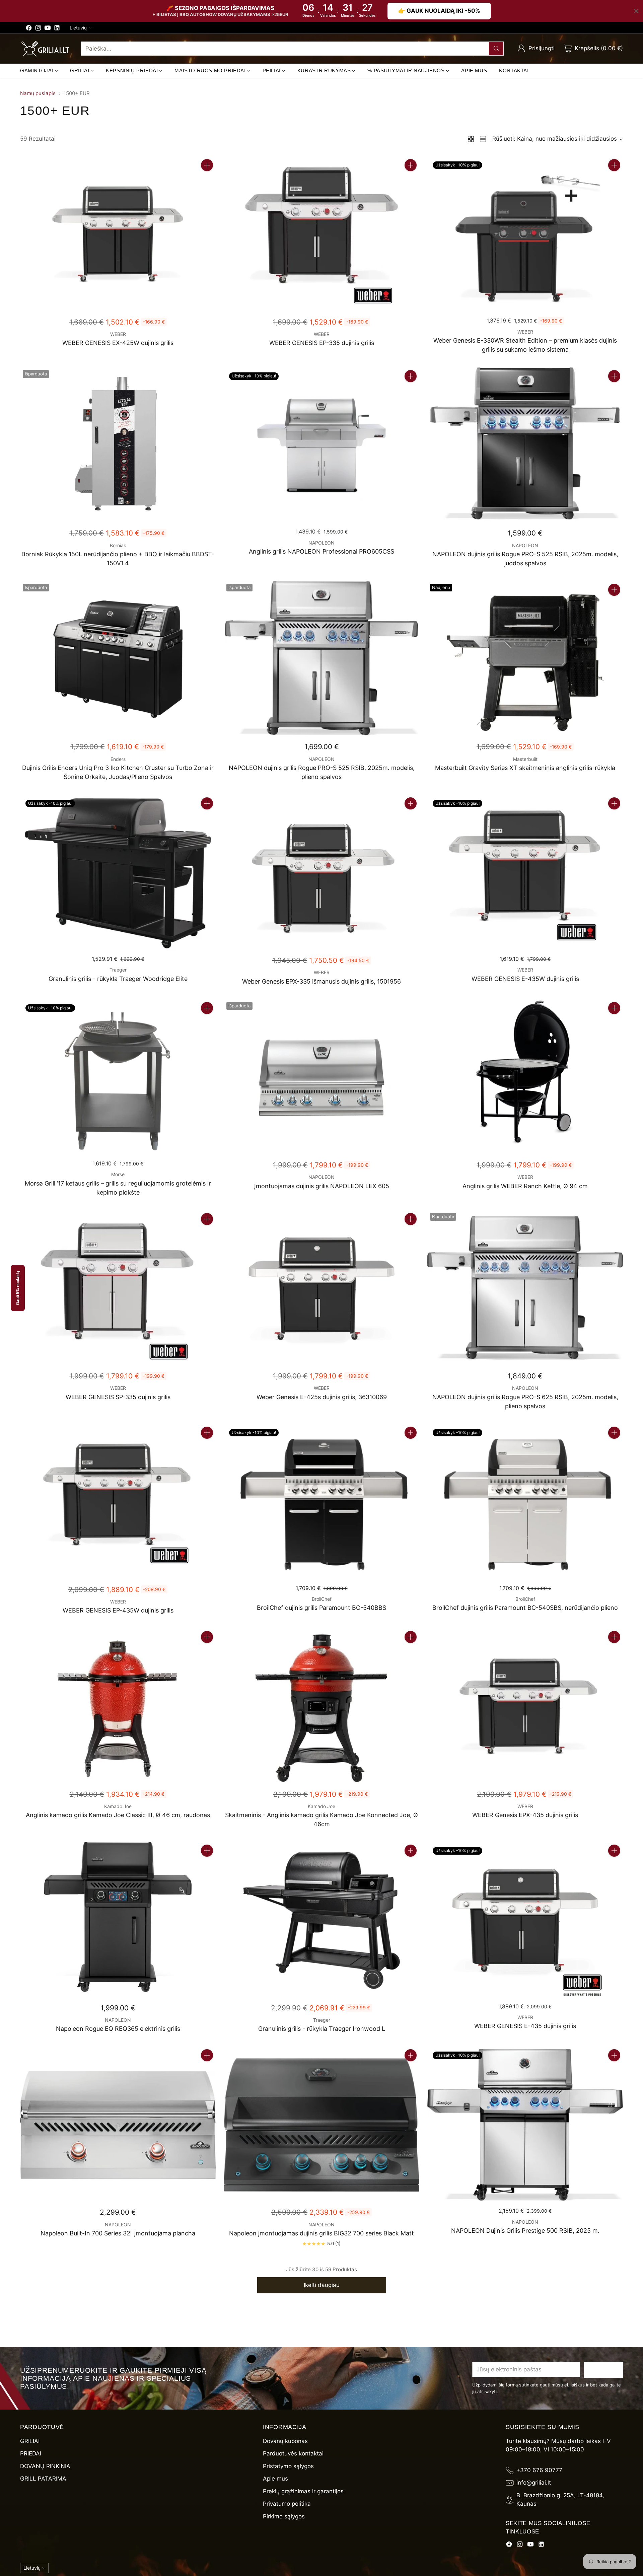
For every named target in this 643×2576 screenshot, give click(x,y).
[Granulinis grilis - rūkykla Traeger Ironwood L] (321, 1920)
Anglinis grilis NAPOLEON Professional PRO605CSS (321, 551)
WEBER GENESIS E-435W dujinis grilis (525, 979)
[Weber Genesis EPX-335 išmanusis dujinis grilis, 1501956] (321, 873)
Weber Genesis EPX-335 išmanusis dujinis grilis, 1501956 (321, 981)
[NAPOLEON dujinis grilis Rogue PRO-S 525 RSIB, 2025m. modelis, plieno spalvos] (321, 659)
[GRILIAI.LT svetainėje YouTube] (48, 29)
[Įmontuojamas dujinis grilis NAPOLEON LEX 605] (321, 1078)
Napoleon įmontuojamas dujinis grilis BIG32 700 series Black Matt (321, 2233)
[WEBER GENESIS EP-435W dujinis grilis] (118, 1502)
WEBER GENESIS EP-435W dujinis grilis (118, 1610)
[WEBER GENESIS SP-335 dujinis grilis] (118, 1289)
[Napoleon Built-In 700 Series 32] (118, 2125)
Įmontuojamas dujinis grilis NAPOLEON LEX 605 (322, 1186)
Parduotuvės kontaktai (293, 2453)
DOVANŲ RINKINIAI (46, 2466)
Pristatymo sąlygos (288, 2466)
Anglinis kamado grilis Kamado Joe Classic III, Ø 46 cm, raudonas (118, 1815)
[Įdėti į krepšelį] (207, 165)
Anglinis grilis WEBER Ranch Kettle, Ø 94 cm (525, 1186)
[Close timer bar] (636, 11)
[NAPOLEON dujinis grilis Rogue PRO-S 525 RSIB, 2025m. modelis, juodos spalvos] (525, 446)
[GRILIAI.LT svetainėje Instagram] (38, 29)
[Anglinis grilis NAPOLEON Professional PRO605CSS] (321, 446)
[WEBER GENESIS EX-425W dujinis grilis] (118, 235)
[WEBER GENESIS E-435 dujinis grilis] (525, 1920)
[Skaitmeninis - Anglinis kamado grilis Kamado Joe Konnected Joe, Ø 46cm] (321, 1706)
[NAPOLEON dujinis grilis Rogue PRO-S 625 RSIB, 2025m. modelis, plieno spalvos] (525, 1289)
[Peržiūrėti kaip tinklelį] (471, 139)
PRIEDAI (31, 2453)
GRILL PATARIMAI (44, 2479)
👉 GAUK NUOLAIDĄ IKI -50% (439, 11)
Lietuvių (78, 28)
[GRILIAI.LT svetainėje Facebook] (29, 29)
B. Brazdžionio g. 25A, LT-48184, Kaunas (560, 2500)
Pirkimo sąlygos (284, 2516)
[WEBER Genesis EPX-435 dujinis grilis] (525, 1706)
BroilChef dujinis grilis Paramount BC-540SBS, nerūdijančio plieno (525, 1608)
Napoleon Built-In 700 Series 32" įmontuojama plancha (118, 2233)
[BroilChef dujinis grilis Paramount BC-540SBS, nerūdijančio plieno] (525, 1502)
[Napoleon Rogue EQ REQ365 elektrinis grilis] (118, 1920)
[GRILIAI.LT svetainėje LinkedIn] (57, 29)
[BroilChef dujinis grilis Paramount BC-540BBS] (321, 1502)
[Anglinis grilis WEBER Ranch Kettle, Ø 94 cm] (525, 1078)
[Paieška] (496, 49)
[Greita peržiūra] (207, 180)
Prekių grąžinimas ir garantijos (303, 2491)
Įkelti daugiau (322, 2285)
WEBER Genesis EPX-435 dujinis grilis (525, 1815)
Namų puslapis (38, 93)
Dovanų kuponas (285, 2441)
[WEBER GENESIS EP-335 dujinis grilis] (321, 235)
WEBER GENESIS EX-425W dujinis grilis (118, 343)
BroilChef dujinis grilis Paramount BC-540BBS (321, 1608)
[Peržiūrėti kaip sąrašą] (483, 139)
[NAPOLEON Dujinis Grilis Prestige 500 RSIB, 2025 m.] (525, 2125)
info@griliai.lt (534, 2483)
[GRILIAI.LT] (45, 49)
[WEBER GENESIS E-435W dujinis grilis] (525, 873)
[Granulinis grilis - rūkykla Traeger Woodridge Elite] (118, 873)
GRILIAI (30, 2441)
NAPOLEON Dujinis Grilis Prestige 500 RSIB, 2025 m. (525, 2231)
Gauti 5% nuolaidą (18, 1288)
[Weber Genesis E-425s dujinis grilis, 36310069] (321, 1289)
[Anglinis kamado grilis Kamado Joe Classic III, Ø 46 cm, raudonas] (118, 1706)
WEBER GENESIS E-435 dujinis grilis (525, 2026)
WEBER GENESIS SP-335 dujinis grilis (118, 1397)
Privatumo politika (287, 2504)
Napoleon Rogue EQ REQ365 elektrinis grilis (118, 2029)
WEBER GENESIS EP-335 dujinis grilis (322, 343)
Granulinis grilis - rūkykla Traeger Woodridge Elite (118, 979)
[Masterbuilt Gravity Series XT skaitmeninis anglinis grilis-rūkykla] (525, 659)
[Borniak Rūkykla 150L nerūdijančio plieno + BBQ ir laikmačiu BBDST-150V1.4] (118, 446)
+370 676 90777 (539, 2470)
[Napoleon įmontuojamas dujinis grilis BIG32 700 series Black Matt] (321, 2125)
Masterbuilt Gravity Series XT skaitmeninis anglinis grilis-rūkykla (525, 768)
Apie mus (275, 2479)
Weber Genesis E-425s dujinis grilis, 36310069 (322, 1397)
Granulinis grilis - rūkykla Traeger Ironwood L (322, 2029)
